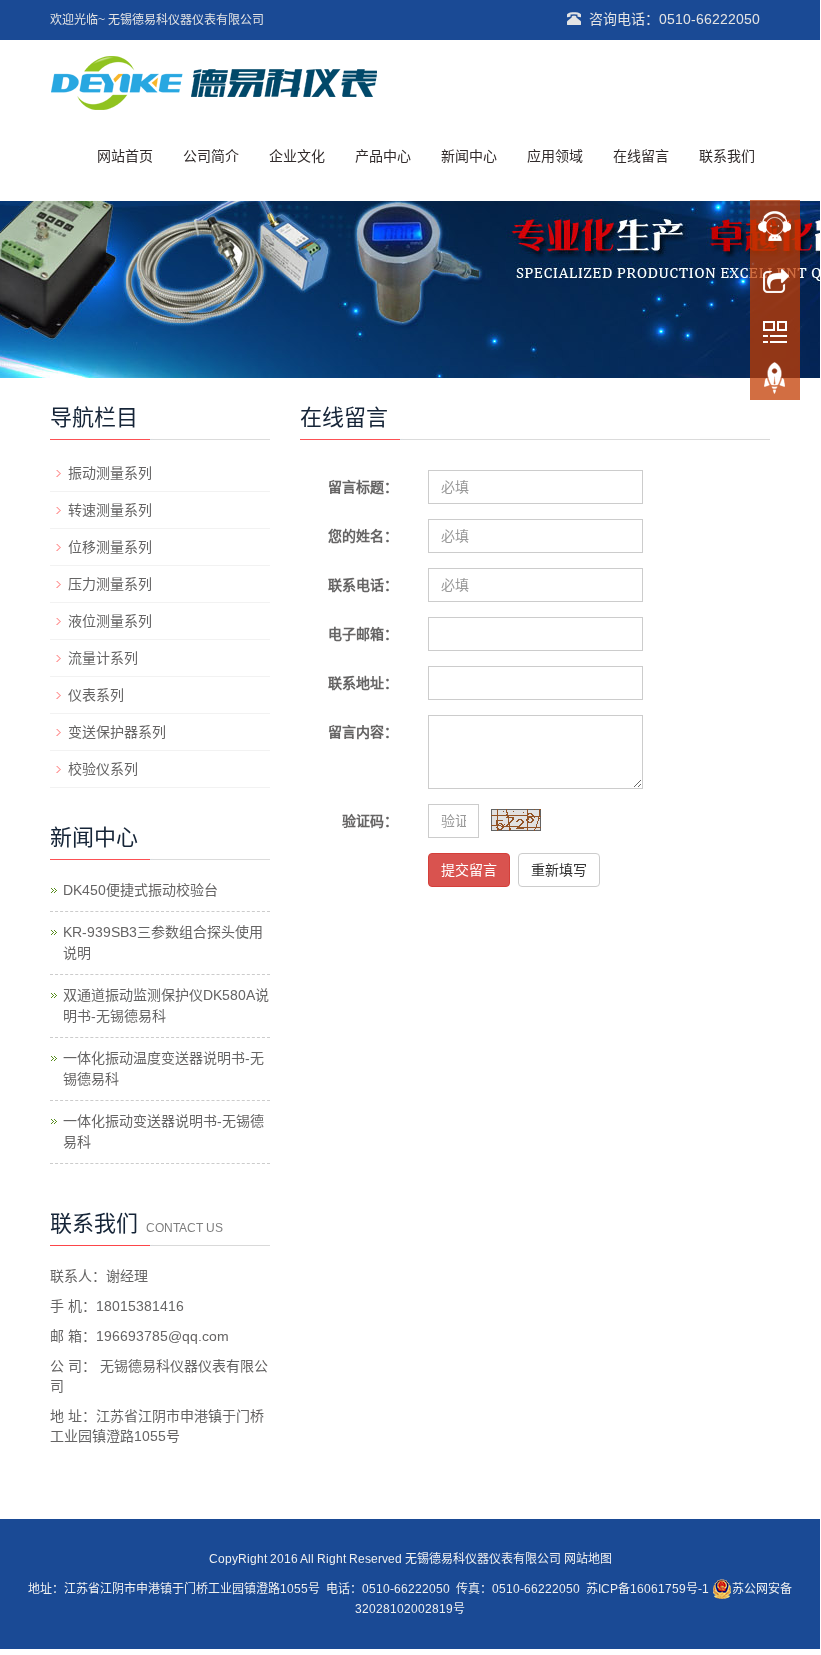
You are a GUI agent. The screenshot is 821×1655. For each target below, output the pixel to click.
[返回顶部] (775, 383)
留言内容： (363, 732)
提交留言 (469, 870)
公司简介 (211, 156)
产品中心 (383, 156)
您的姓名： (363, 536)
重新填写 (559, 870)
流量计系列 (103, 658)
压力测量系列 (110, 584)
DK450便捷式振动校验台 (140, 890)
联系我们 (727, 156)
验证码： (370, 821)
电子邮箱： (363, 634)
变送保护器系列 (117, 732)
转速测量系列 (110, 510)
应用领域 (555, 156)
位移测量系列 (110, 547)
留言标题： (363, 487)
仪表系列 (96, 695)
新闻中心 (469, 156)
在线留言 (641, 156)
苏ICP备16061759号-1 (647, 1589)
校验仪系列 (103, 769)
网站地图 (588, 1559)
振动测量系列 (110, 473)
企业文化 (297, 156)
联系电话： (363, 585)
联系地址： (363, 683)
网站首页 (125, 156)
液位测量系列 (110, 621)
